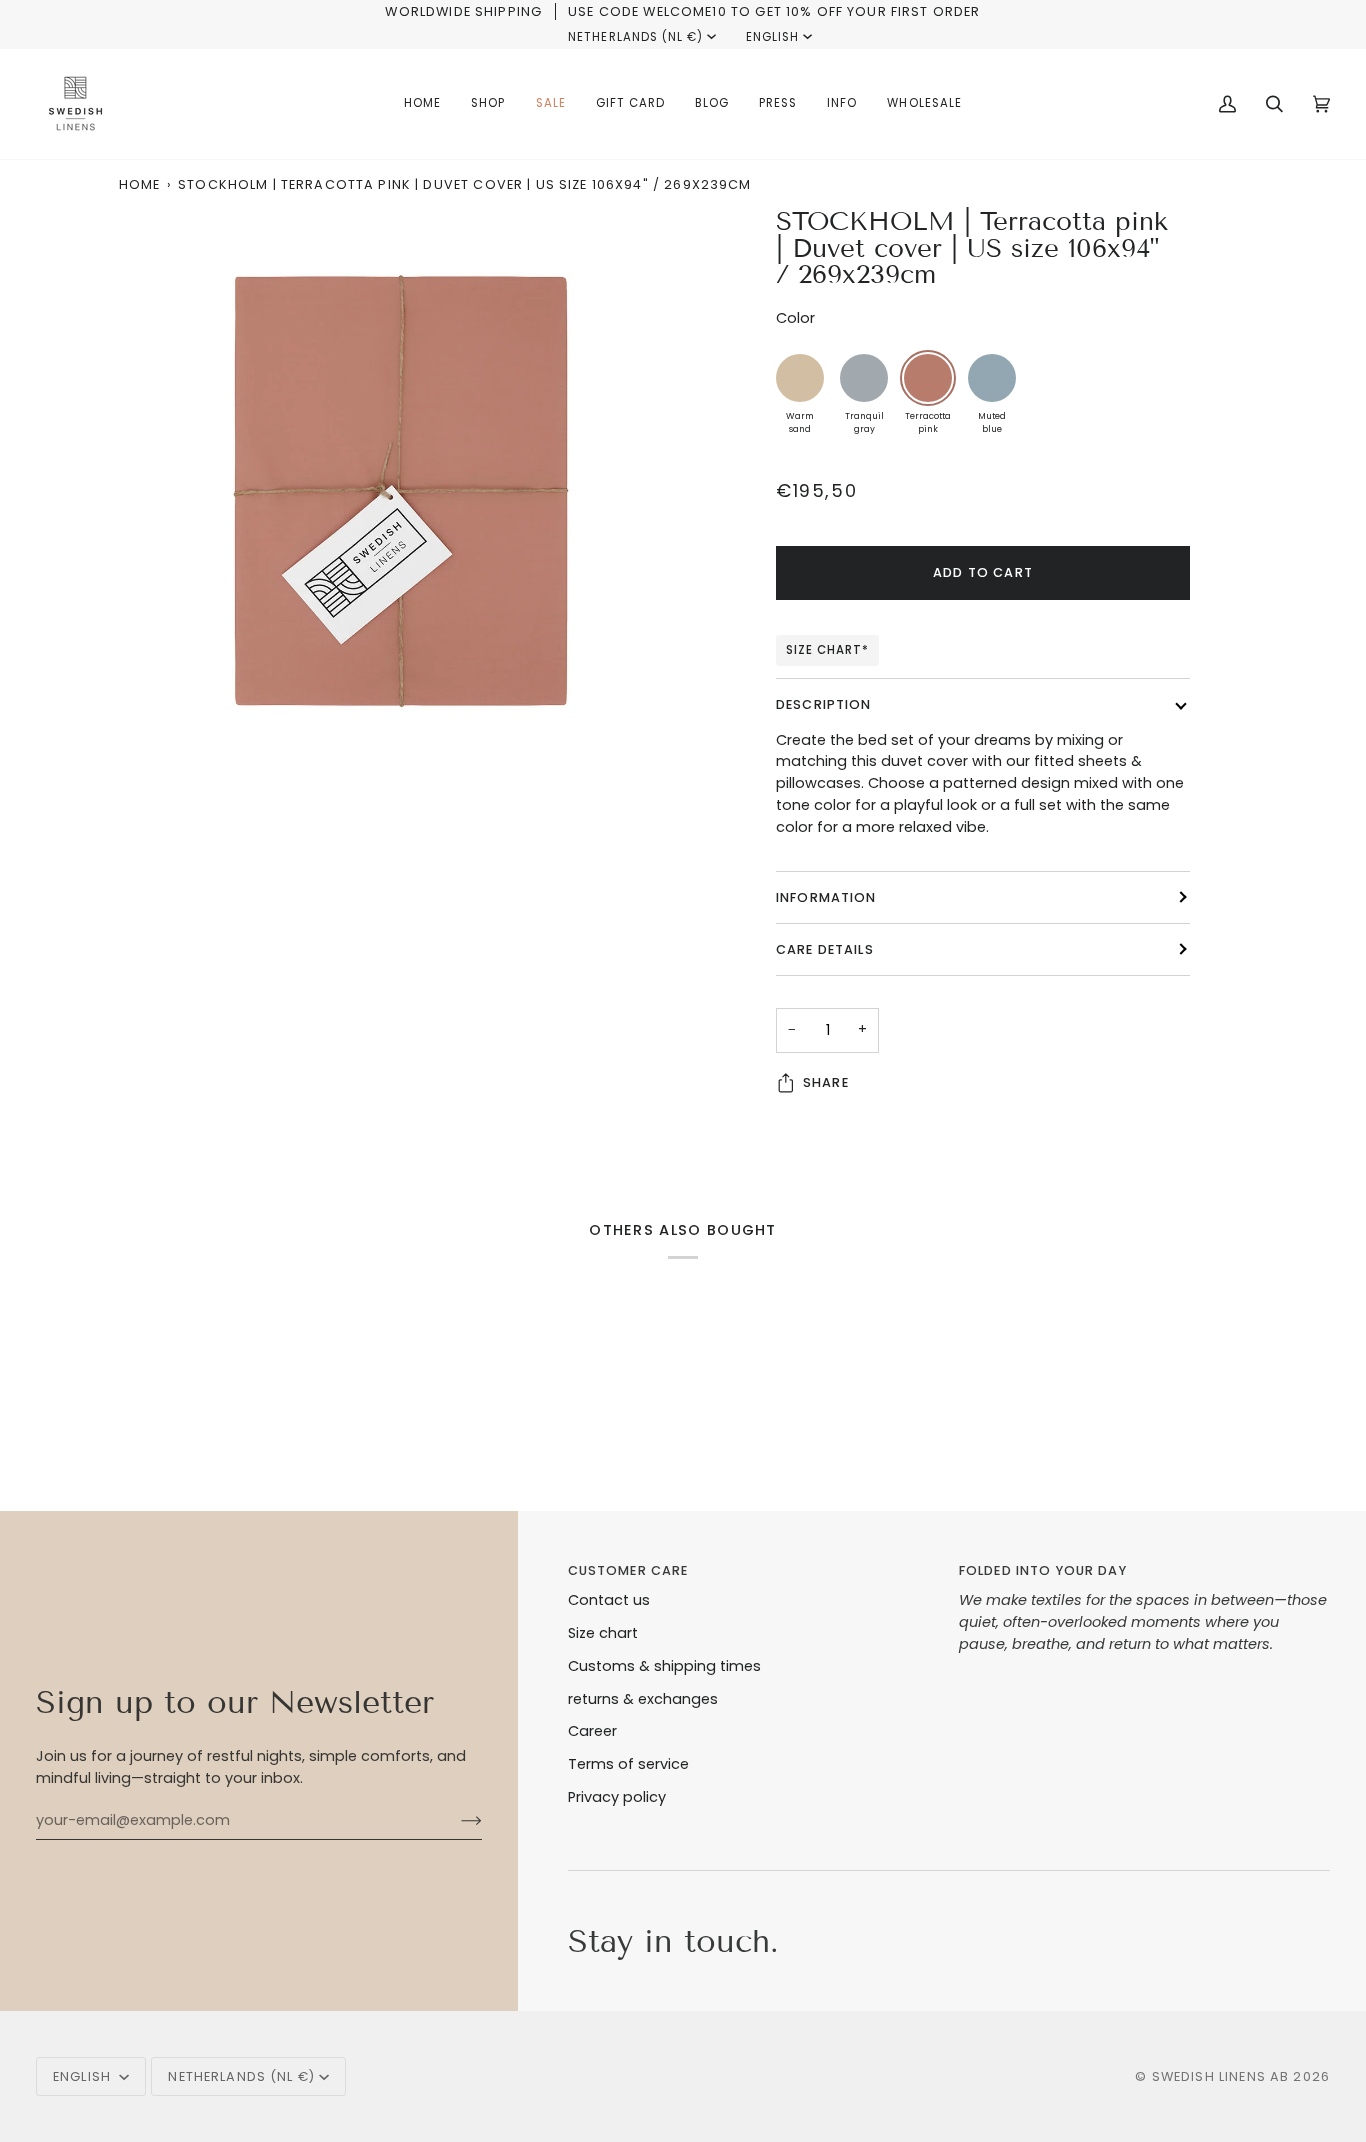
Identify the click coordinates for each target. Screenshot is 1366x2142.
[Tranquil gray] (864, 378)
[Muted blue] (992, 378)
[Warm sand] (800, 378)
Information (826, 897)
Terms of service (628, 1764)
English (772, 37)
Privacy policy (617, 1797)
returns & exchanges (643, 1699)
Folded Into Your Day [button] (1043, 1570)
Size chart (603, 1633)
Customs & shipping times (664, 1666)
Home (140, 184)
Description (824, 704)
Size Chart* (827, 650)
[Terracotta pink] (928, 378)
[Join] (455, 1820)
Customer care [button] (628, 1570)
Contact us (609, 1600)
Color (795, 318)
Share (826, 1082)
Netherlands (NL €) (635, 37)
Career (592, 1731)
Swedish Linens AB (1221, 2076)
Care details (825, 949)
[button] (488, 104)
